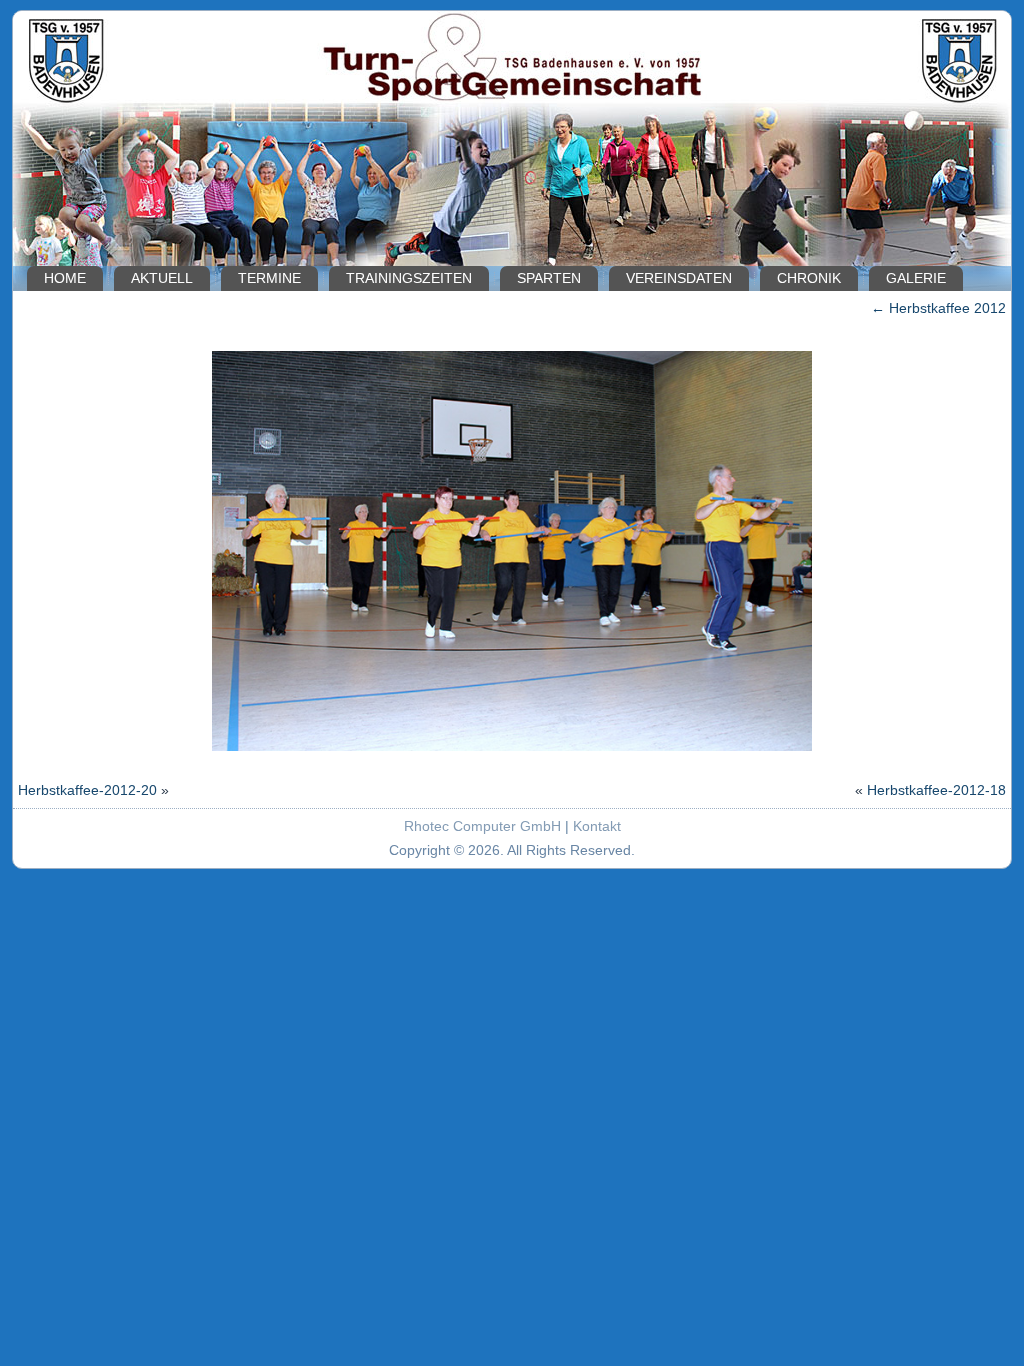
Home (65, 278)
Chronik (809, 278)
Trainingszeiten (409, 278)
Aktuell (162, 278)
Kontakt (597, 826)
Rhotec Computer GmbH (482, 826)
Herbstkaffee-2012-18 (936, 790)
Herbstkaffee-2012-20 (87, 790)
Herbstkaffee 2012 (938, 308)
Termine (269, 278)
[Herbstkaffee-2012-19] (512, 753)
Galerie (916, 278)
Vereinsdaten (679, 278)
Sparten (549, 278)
